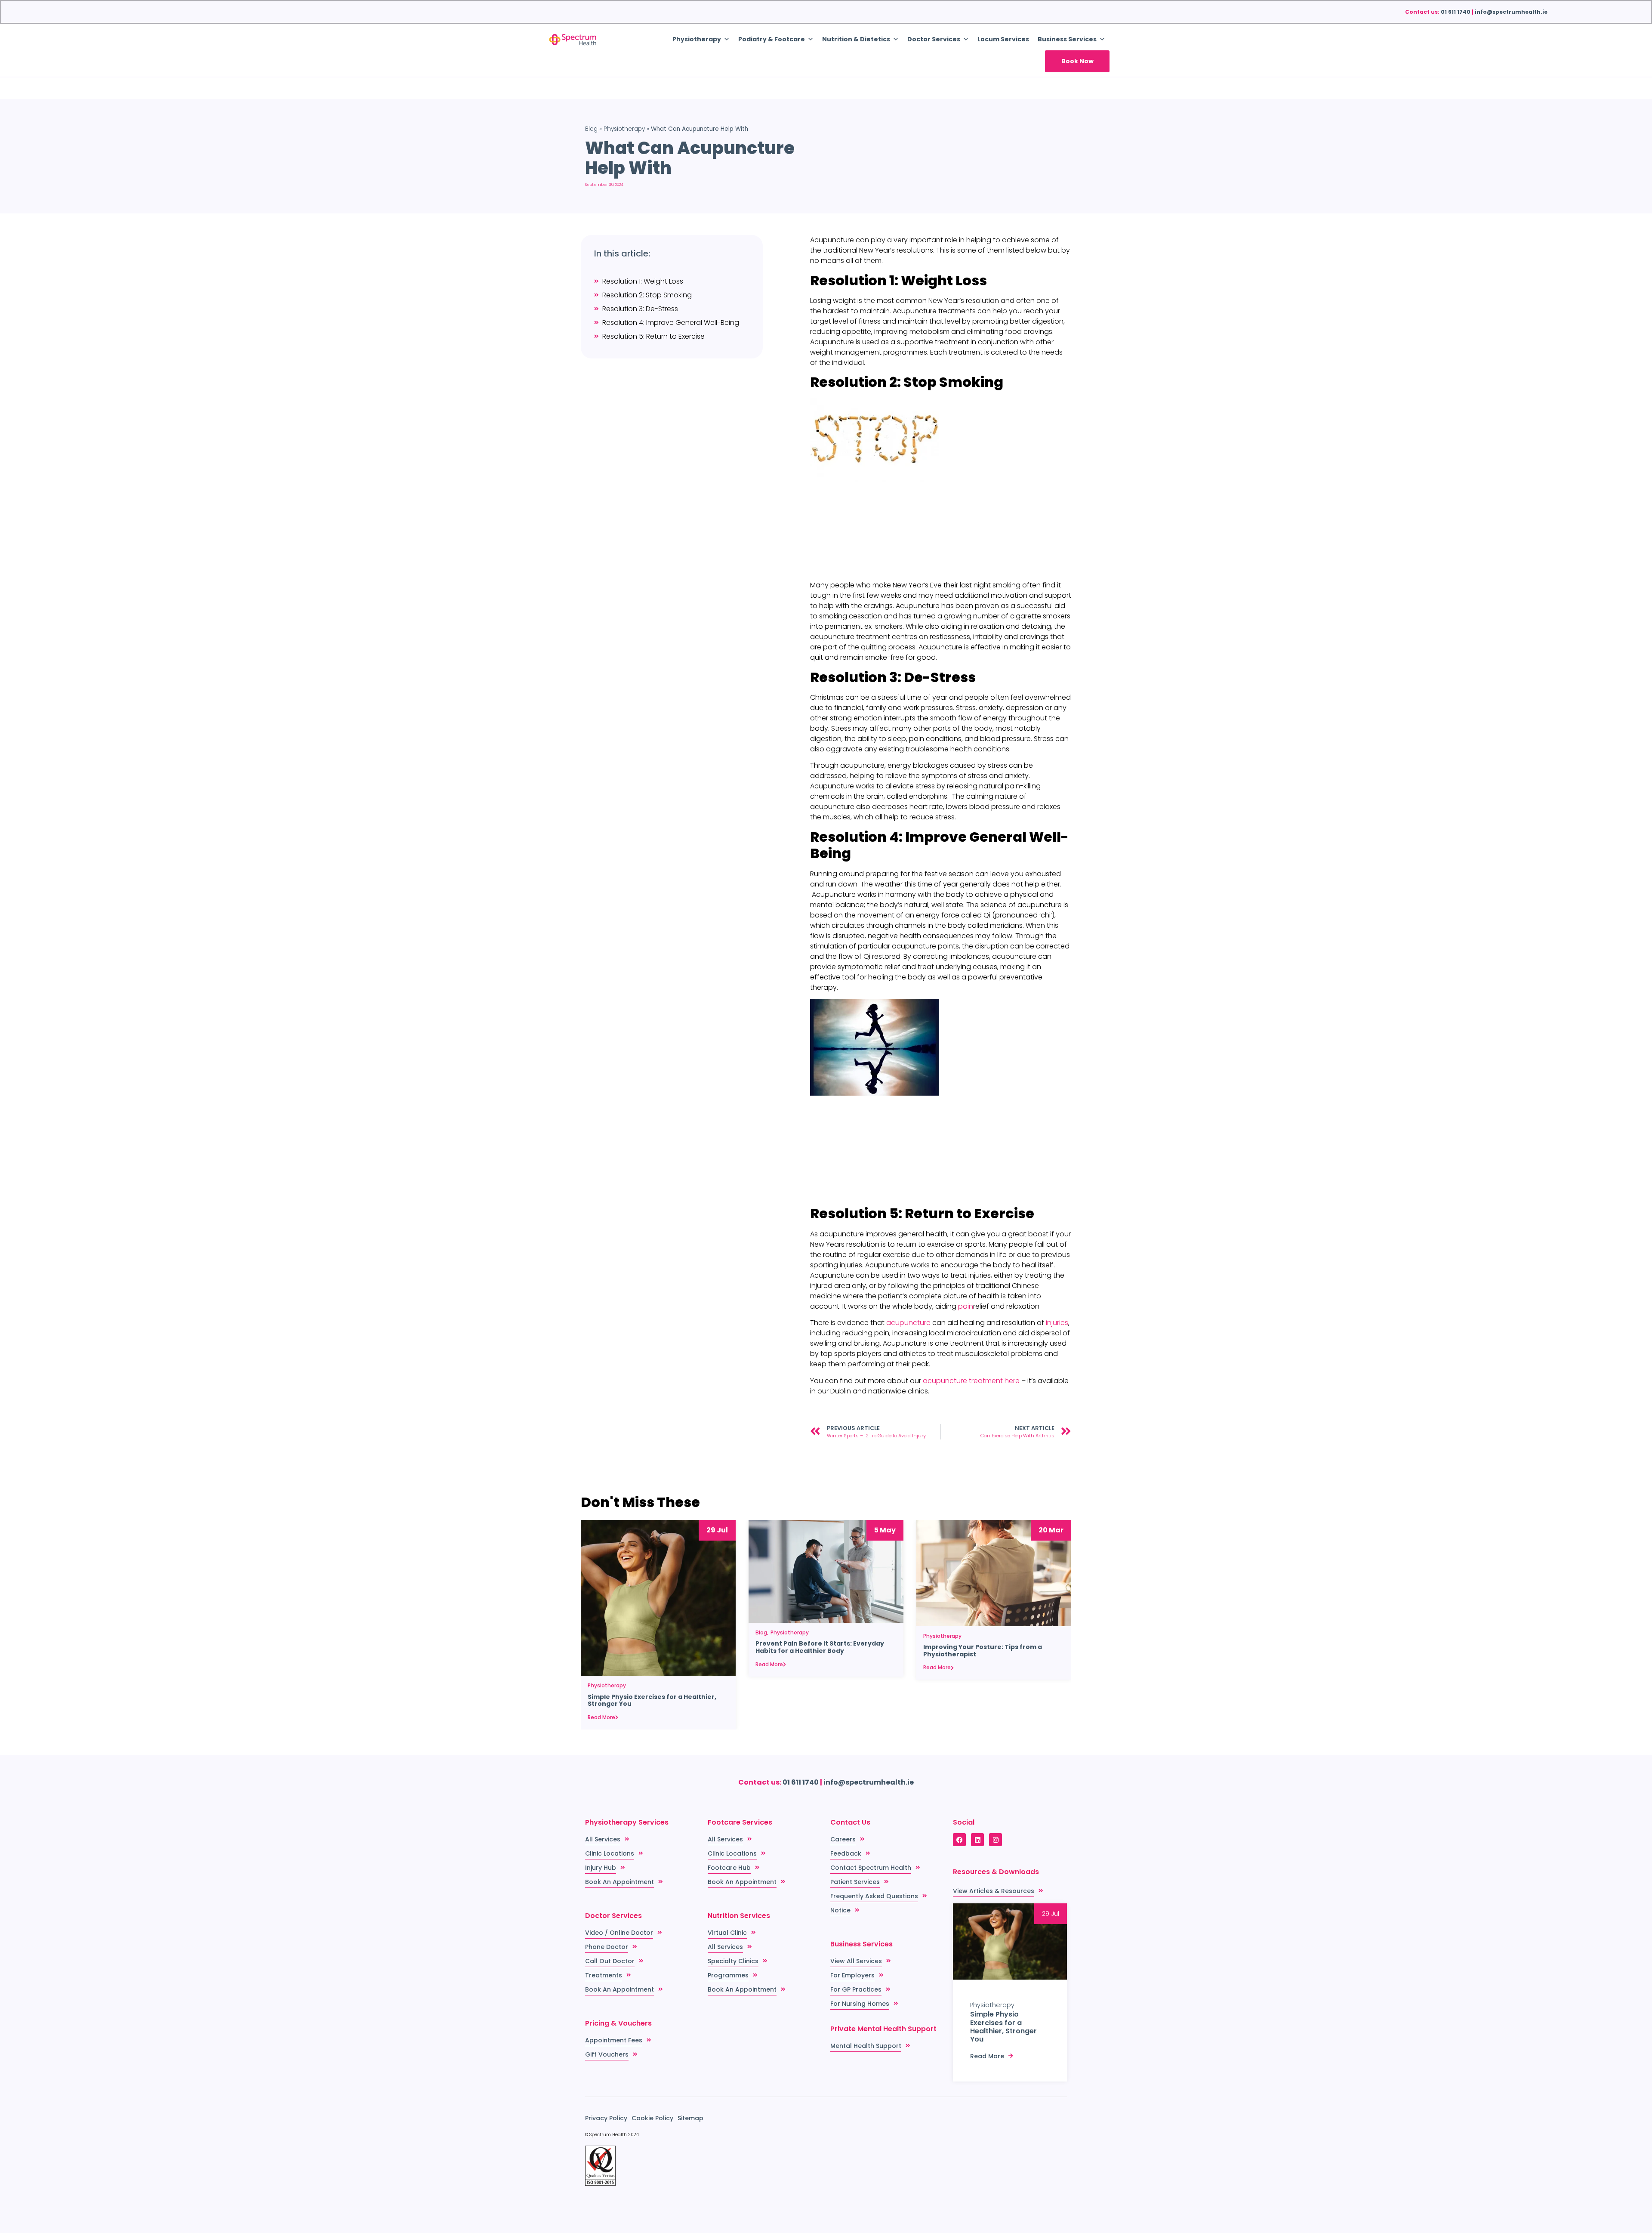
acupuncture (908, 1323)
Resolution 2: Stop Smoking (647, 295)
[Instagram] (996, 1840)
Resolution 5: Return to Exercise (653, 336)
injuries (1057, 1323)
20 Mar (1051, 1530)
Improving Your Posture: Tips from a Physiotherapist (983, 1651)
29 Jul (717, 1530)
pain (966, 1306)
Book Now (1077, 61)
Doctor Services (934, 39)
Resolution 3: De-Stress (640, 309)
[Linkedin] (977, 1840)
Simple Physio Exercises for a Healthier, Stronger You (652, 1701)
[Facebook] (959, 1840)
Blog (591, 129)
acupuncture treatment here (971, 1381)
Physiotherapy (624, 129)
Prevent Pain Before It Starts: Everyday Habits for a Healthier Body (820, 1647)
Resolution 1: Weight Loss (643, 281)
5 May (885, 1530)
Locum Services (1003, 39)
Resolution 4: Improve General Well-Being (671, 323)
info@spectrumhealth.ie (1511, 12)
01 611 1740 (1456, 12)
